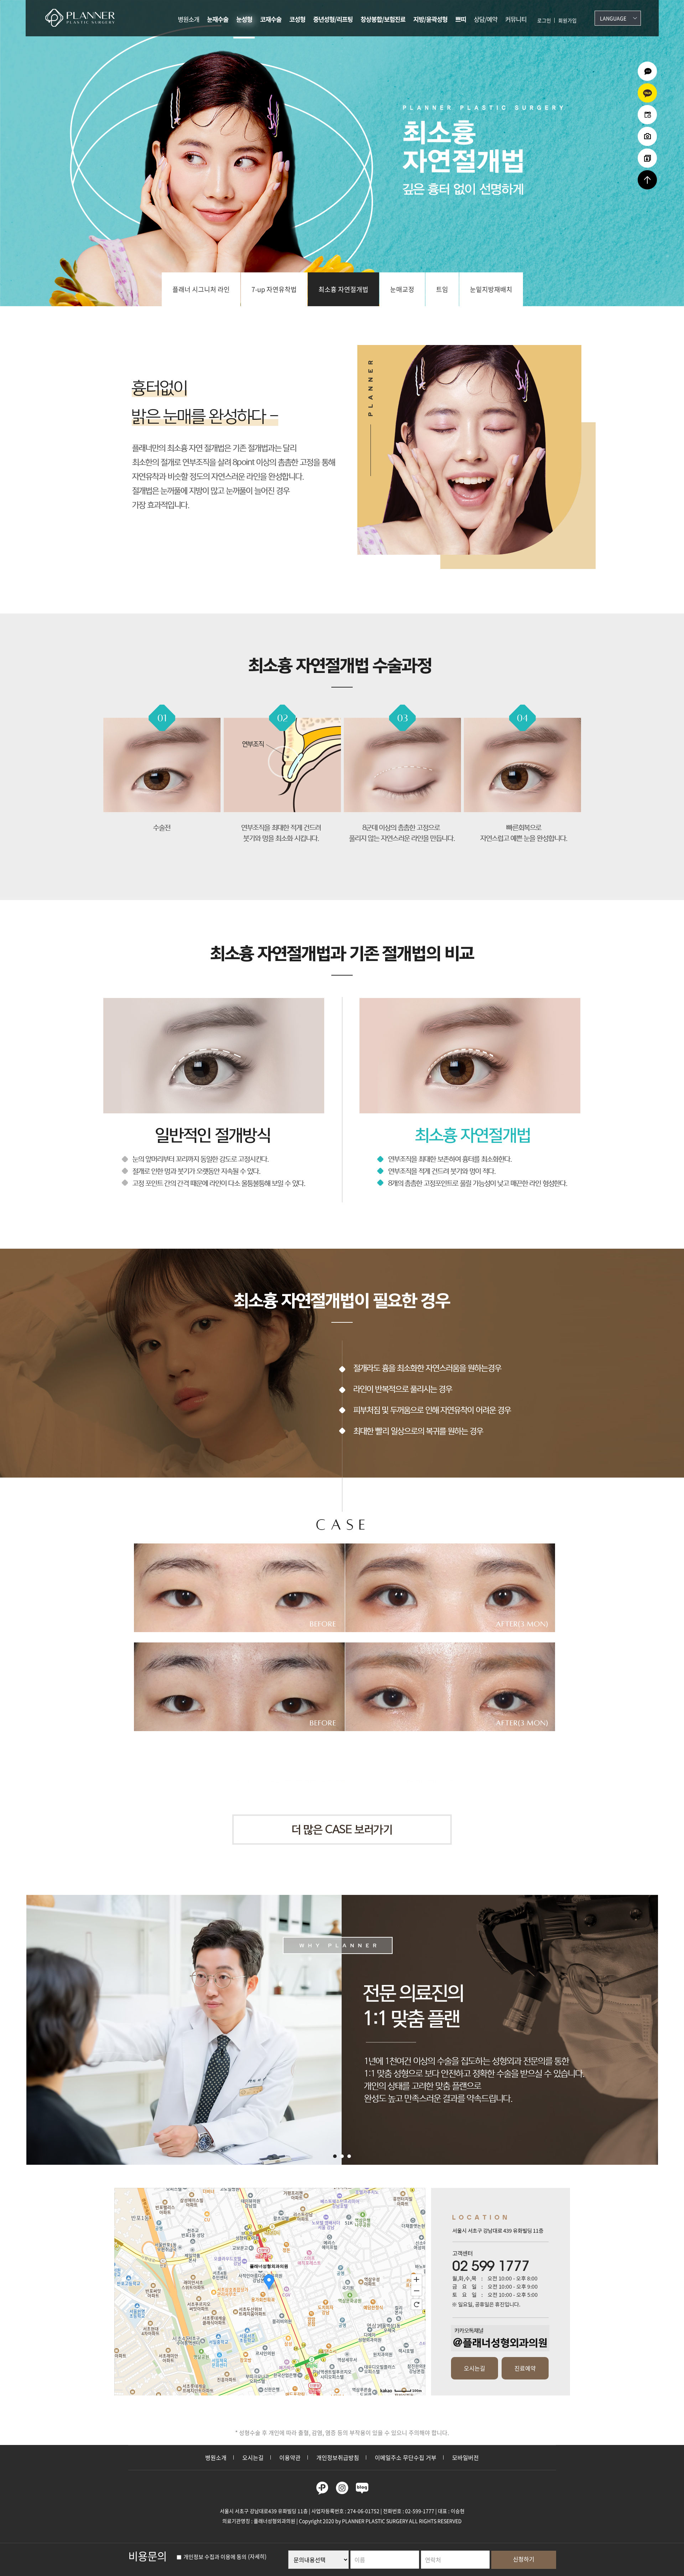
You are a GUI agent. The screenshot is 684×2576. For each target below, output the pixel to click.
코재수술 (271, 19)
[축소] (416, 2291)
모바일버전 (465, 2457)
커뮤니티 (516, 19)
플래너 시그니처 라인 (201, 289)
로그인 (544, 20)
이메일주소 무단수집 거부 (406, 2457)
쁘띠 (461, 19)
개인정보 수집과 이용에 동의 (214, 2557)
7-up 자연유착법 (274, 289)
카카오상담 (647, 93)
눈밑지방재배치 (491, 289)
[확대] (416, 2279)
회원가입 (568, 20)
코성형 (297, 19)
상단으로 (647, 180)
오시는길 (475, 2368)
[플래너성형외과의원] (85, 18)
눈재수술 (218, 19)
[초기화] (416, 2304)
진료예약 (525, 2368)
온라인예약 (647, 115)
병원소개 (188, 19)
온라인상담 (647, 71)
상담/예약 (486, 19)
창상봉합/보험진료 (383, 19)
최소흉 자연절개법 (343, 289)
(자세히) (257, 2557)
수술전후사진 (647, 136)
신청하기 (524, 2559)
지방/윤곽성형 (430, 19)
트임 (442, 289)
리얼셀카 (647, 158)
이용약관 (290, 2457)
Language (613, 18)
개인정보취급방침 (338, 2457)
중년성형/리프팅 (333, 19)
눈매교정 (402, 289)
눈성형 (244, 19)
